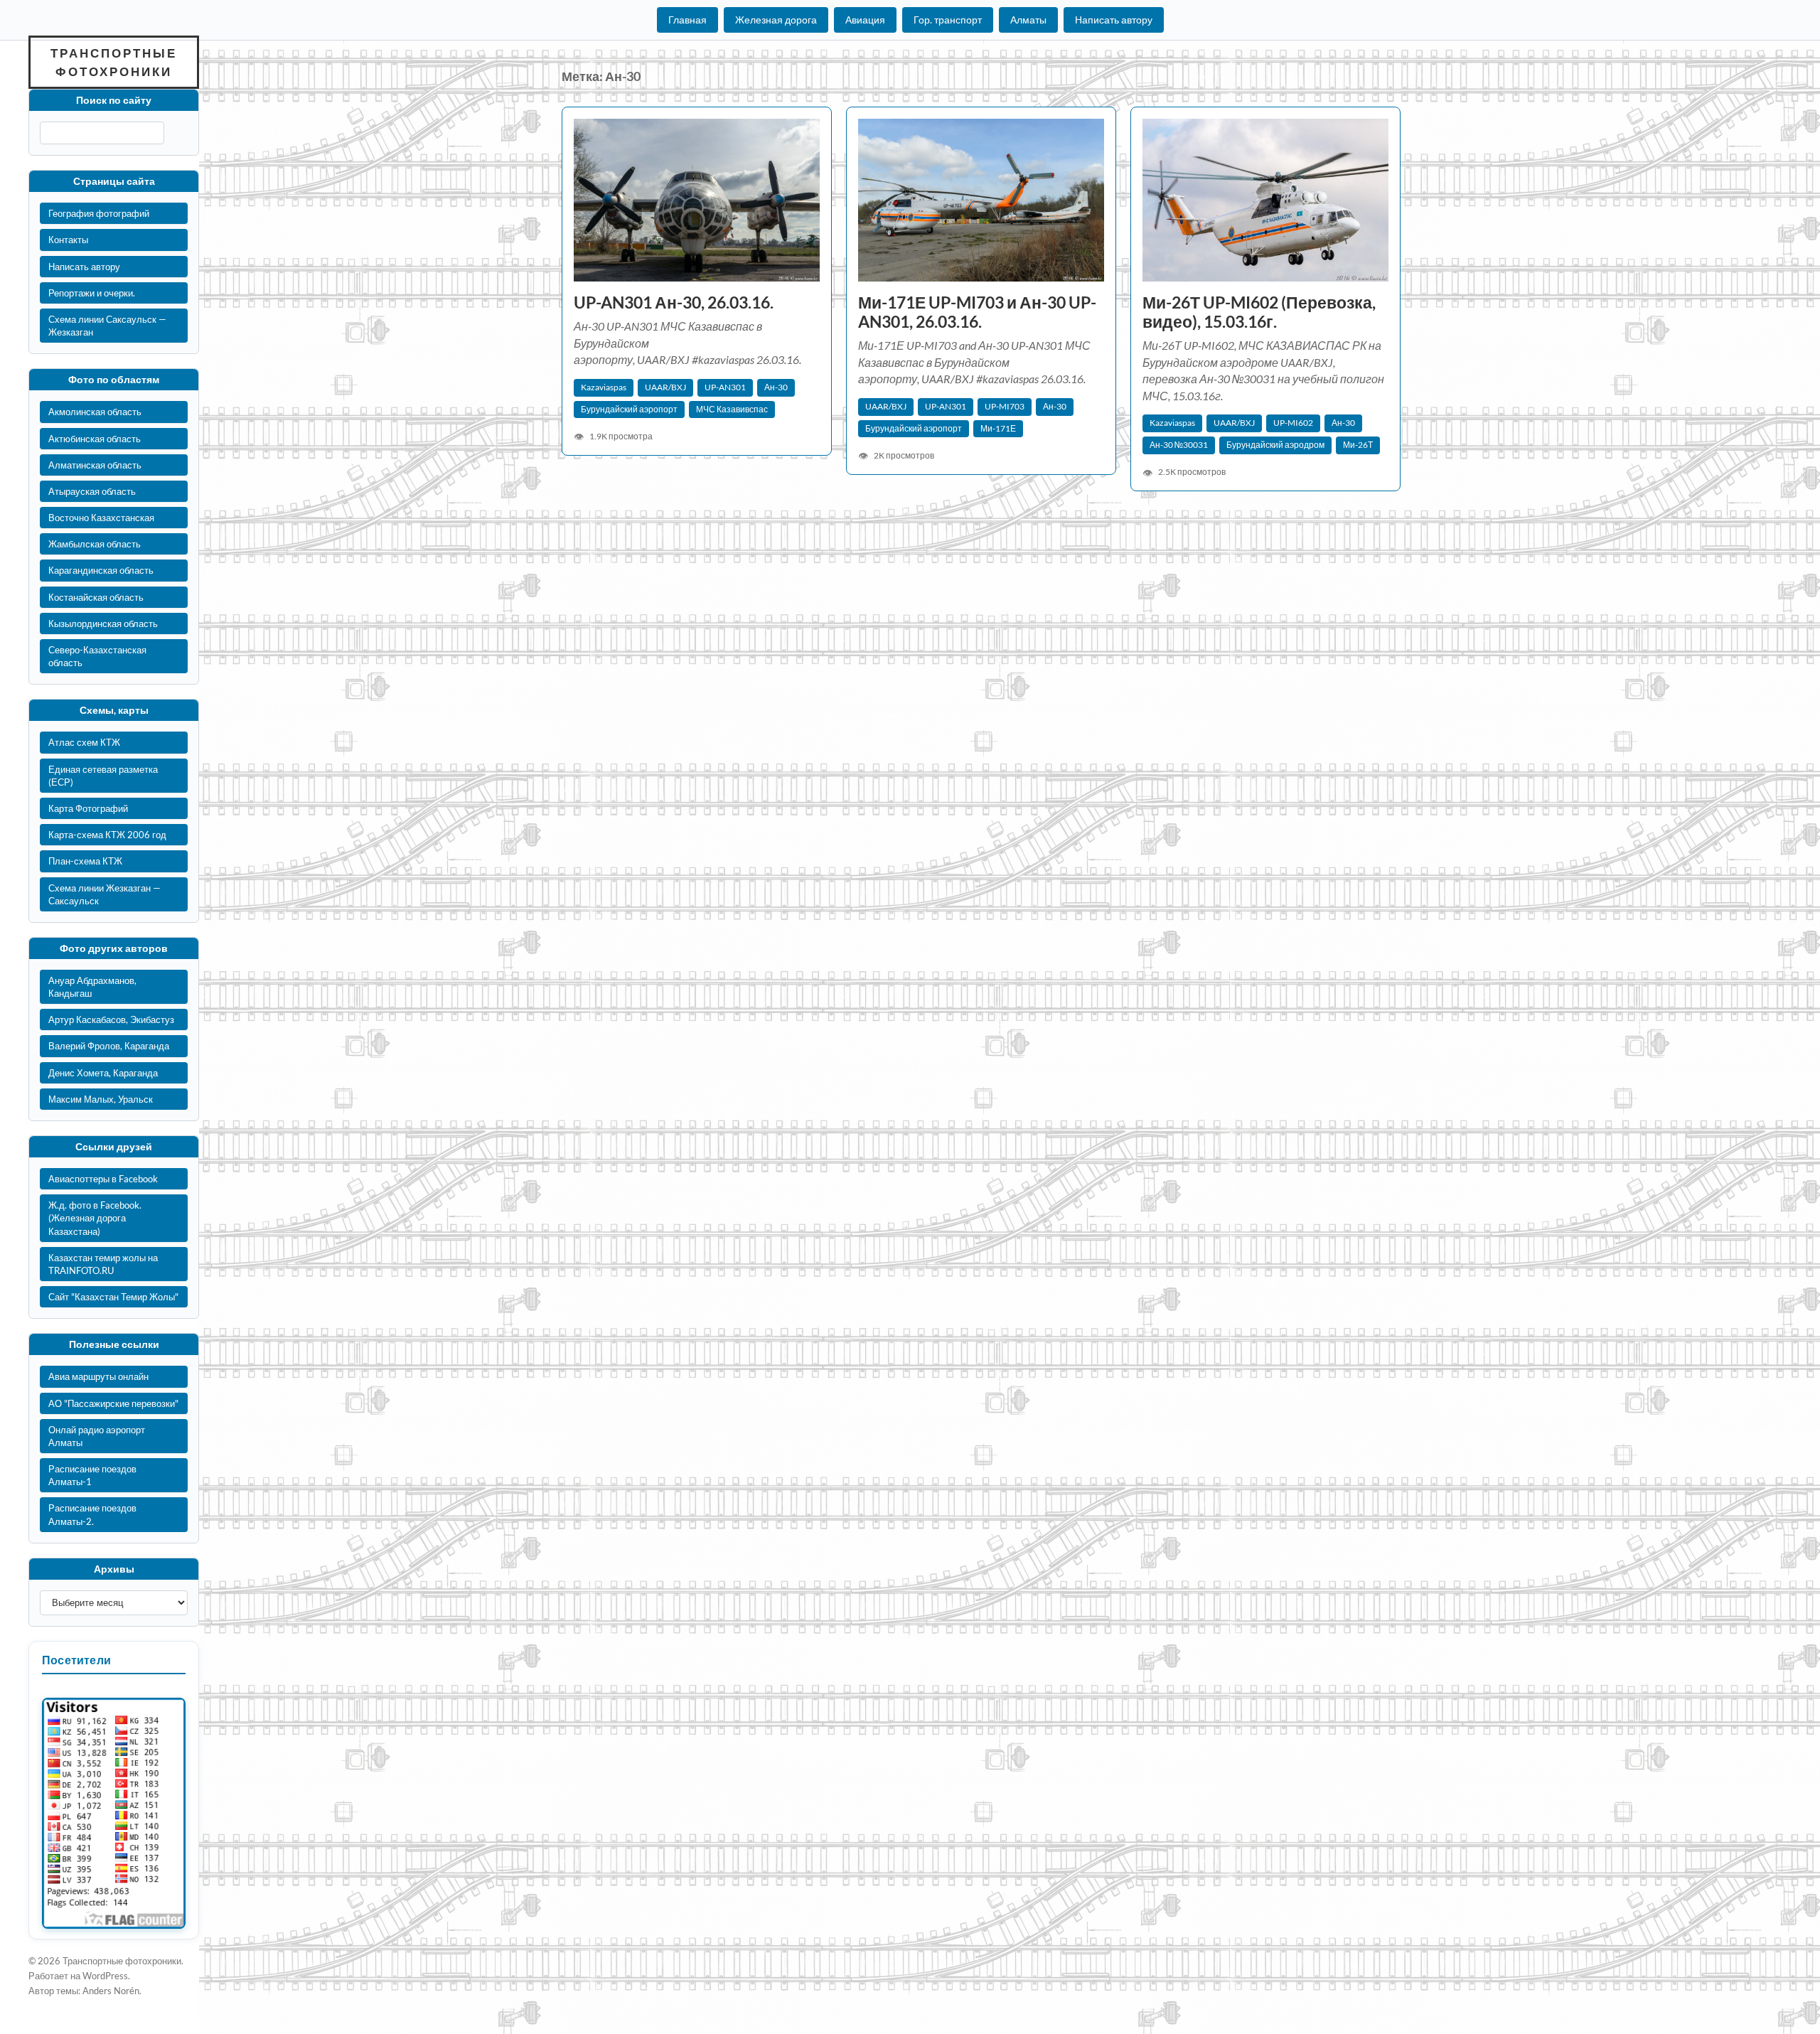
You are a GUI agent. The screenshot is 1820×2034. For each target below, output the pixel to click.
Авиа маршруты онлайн (98, 1376)
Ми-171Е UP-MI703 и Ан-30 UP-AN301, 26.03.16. (977, 312)
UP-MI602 (1293, 423)
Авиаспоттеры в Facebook (103, 1179)
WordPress (105, 1976)
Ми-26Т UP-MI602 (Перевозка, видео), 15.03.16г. (1259, 312)
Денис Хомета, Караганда (103, 1073)
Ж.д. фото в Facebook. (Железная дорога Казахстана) (95, 1218)
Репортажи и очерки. (92, 293)
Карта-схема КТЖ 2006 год (107, 835)
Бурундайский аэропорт (629, 409)
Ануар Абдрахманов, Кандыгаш (92, 987)
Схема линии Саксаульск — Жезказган (107, 326)
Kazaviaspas (604, 387)
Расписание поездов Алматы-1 (92, 1475)
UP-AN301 (725, 387)
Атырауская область (92, 491)
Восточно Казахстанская (101, 518)
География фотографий (99, 213)
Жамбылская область (95, 544)
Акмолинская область (95, 412)
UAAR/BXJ (665, 387)
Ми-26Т (1358, 445)
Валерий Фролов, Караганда (109, 1046)
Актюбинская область (95, 439)
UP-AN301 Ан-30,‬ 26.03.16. (674, 303)
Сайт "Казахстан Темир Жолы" (113, 1297)
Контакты (68, 240)
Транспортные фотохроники (114, 62)
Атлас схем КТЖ (84, 742)
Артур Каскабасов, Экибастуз (111, 1019)
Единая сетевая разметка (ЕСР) (103, 776)
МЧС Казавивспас (732, 409)
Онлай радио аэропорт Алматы (97, 1436)
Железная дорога (776, 20)
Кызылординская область (103, 623)
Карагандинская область (101, 570)
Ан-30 (776, 387)
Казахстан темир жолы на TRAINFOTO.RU (103, 1264)
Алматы (1028, 20)
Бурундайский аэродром (1275, 445)
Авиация (865, 20)
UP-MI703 (1005, 406)
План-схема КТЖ (85, 861)
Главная (687, 20)
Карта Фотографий (88, 808)
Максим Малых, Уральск (101, 1099)
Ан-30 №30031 (1179, 445)
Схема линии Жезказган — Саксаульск (105, 894)
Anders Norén (111, 1991)
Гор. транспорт (948, 20)
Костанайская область (96, 597)
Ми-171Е (998, 428)
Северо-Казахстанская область (97, 656)
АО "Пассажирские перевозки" (113, 1403)
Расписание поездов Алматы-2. (92, 1514)
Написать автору (1114, 20)
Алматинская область (95, 465)
